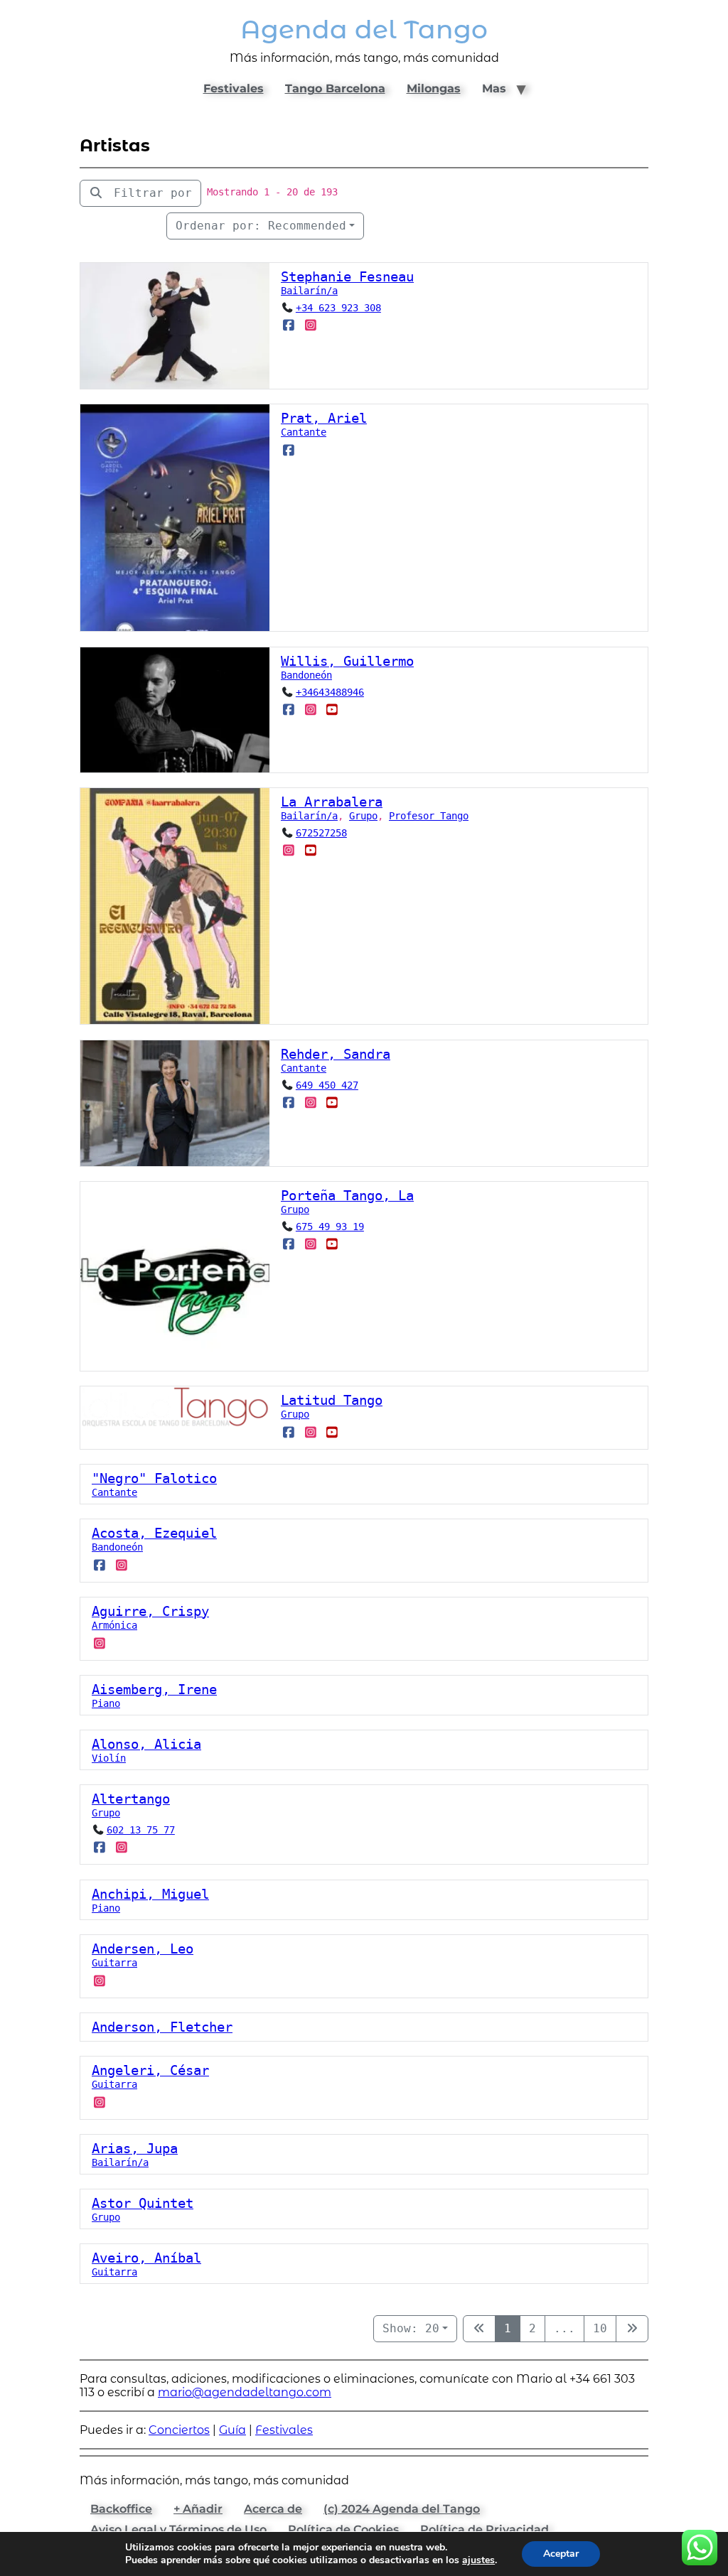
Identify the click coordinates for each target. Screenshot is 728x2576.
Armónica (114, 1625)
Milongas (434, 88)
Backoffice (121, 2509)
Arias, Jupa (135, 2149)
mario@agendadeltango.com (245, 2392)
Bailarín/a (309, 291)
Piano (106, 1703)
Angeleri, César (150, 2070)
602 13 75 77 (141, 1830)
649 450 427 (327, 1085)
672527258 (321, 833)
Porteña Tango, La (347, 1196)
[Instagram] (310, 325)
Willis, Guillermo (347, 661)
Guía (232, 2430)
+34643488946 (330, 692)
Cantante (304, 432)
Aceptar (561, 2554)
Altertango (131, 1799)
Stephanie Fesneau (347, 277)
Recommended (261, 226)
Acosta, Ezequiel (154, 1533)
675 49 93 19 (330, 1227)
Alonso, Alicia (146, 1744)
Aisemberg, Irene (154, 1690)
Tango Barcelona (335, 88)
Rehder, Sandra (336, 1054)
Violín (109, 1758)
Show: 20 (411, 2328)
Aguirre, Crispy (150, 1611)
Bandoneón (306, 675)
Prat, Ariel (324, 418)
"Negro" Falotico (154, 1478)
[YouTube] (332, 709)
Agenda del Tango (364, 29)
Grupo (363, 816)
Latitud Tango (332, 1400)
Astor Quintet (143, 2203)
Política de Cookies (343, 2529)
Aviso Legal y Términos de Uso (178, 2529)
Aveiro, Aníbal (146, 2258)
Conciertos (179, 2430)
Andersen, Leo (143, 1949)
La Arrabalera (332, 802)
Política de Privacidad (485, 2529)
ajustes (478, 2560)
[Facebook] (289, 325)
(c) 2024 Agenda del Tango (402, 2509)
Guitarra (114, 1963)
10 (600, 2328)
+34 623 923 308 (338, 308)
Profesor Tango (429, 816)
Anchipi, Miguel (150, 1894)
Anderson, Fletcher (162, 2027)
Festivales (234, 88)
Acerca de (273, 2509)
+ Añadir (198, 2509)
